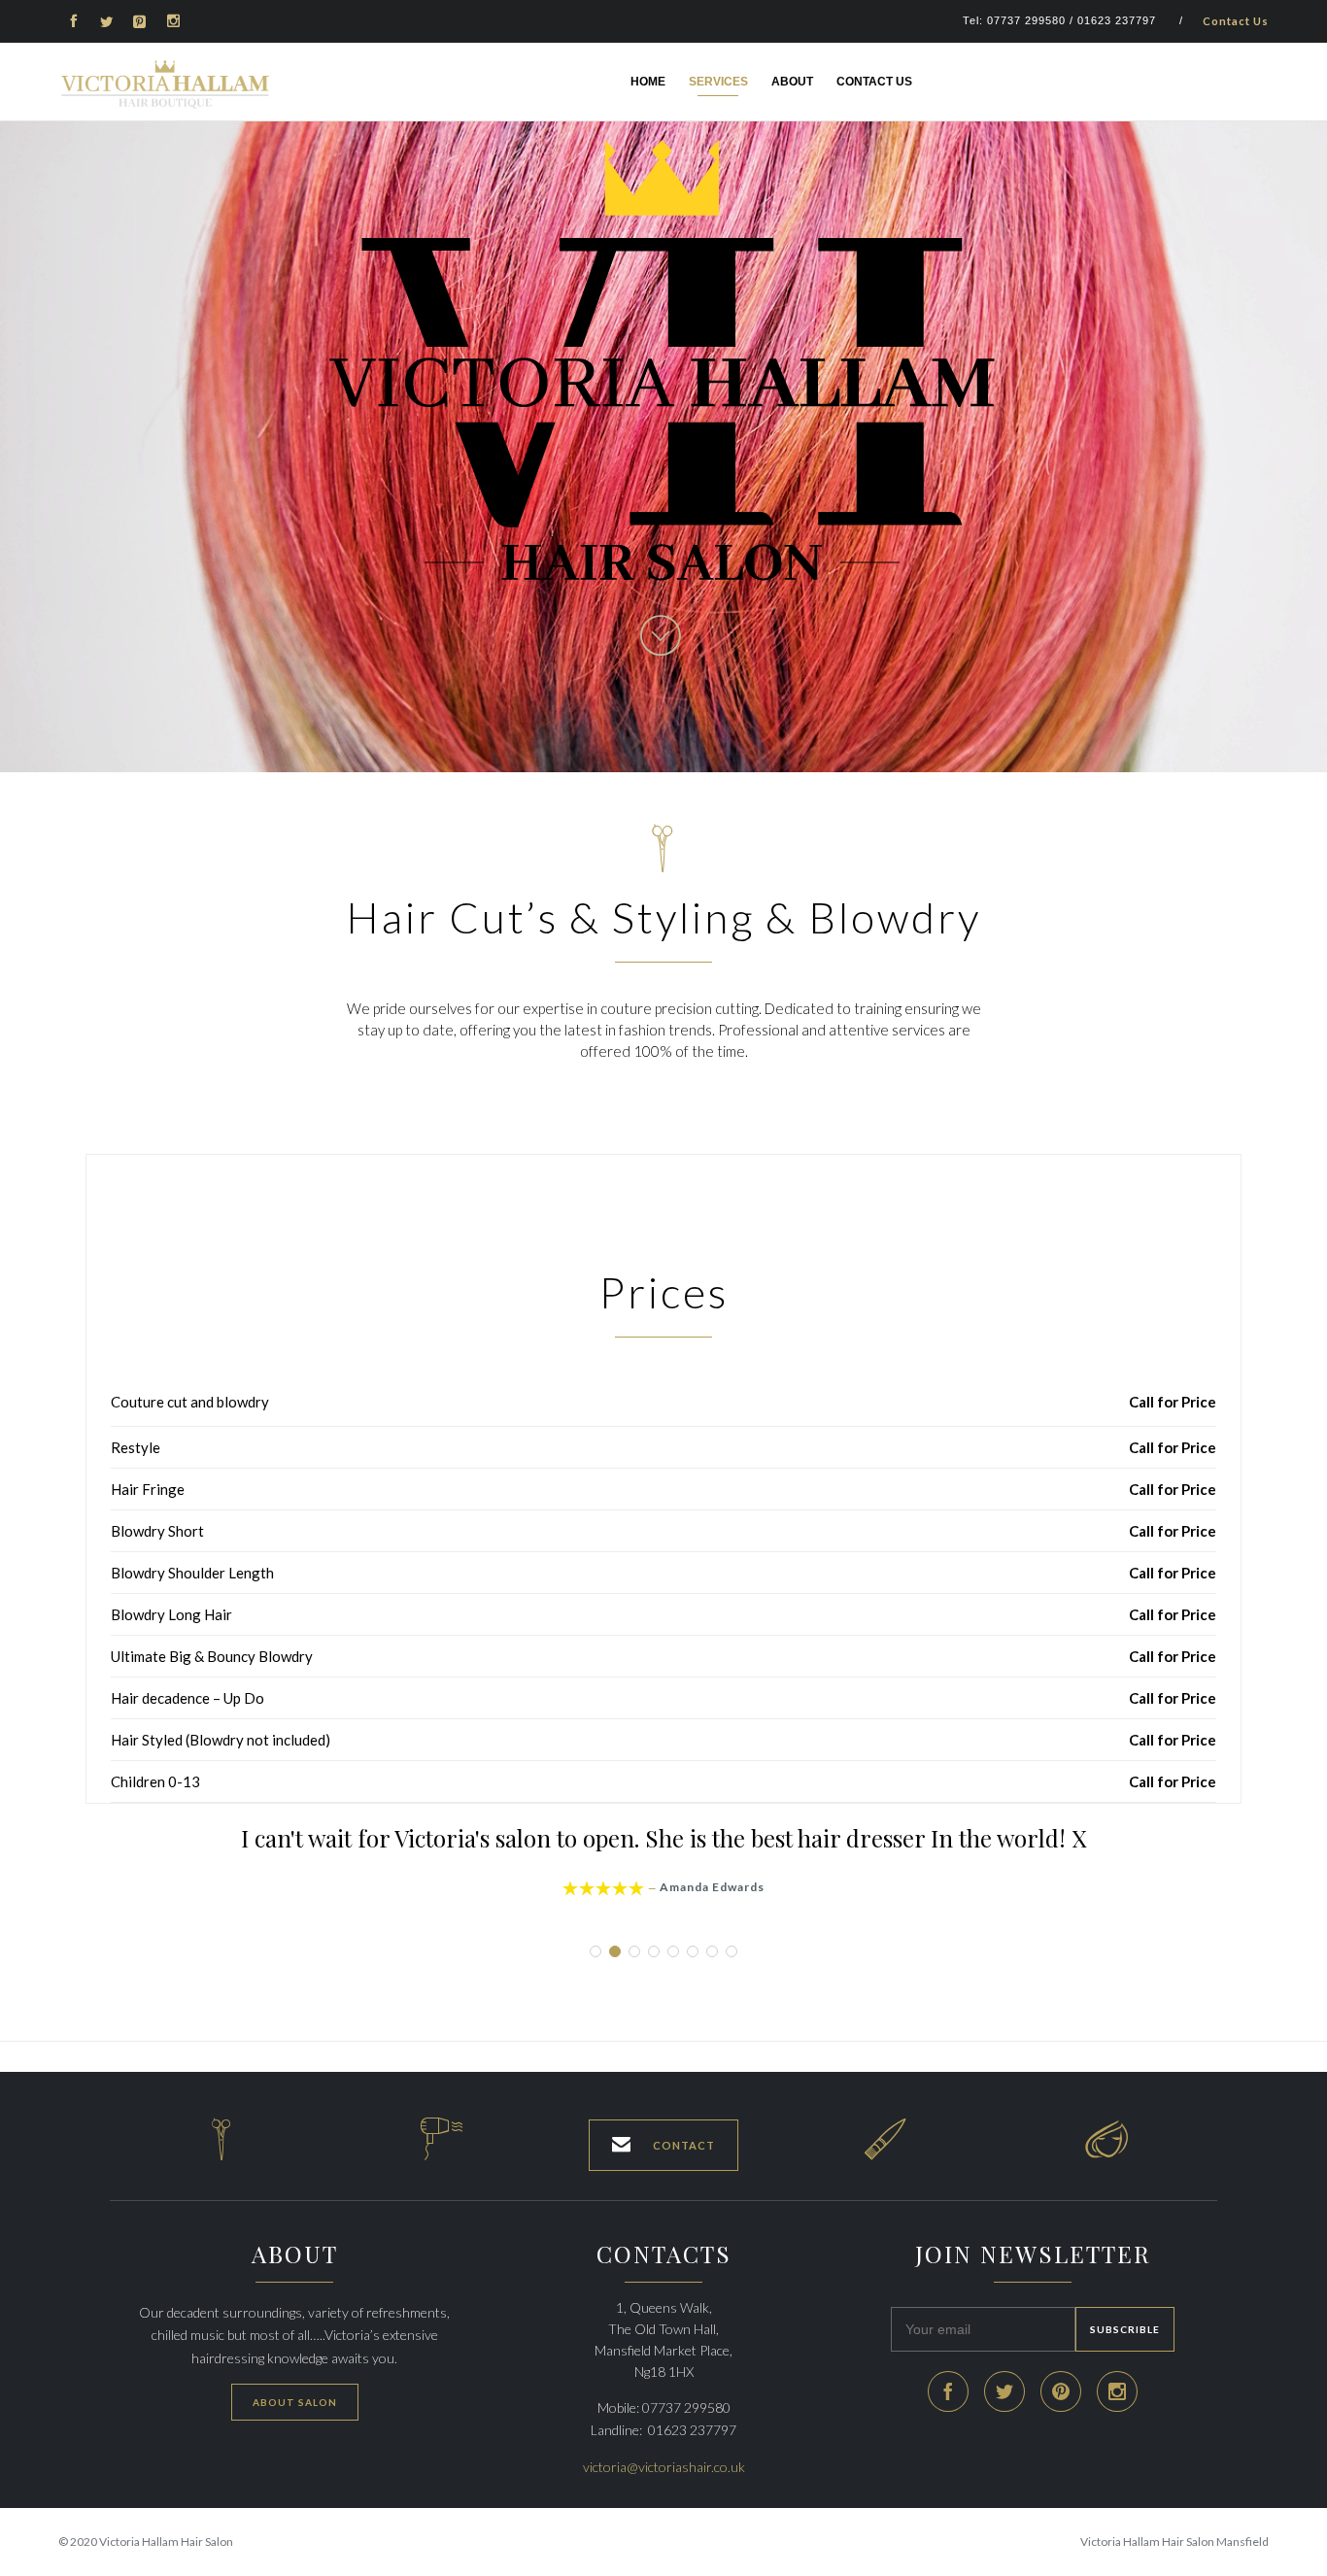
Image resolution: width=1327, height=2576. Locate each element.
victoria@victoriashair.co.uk (664, 2467)
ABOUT (792, 82)
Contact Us (1236, 21)
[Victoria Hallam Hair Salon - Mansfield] (166, 85)
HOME (648, 82)
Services (718, 82)
